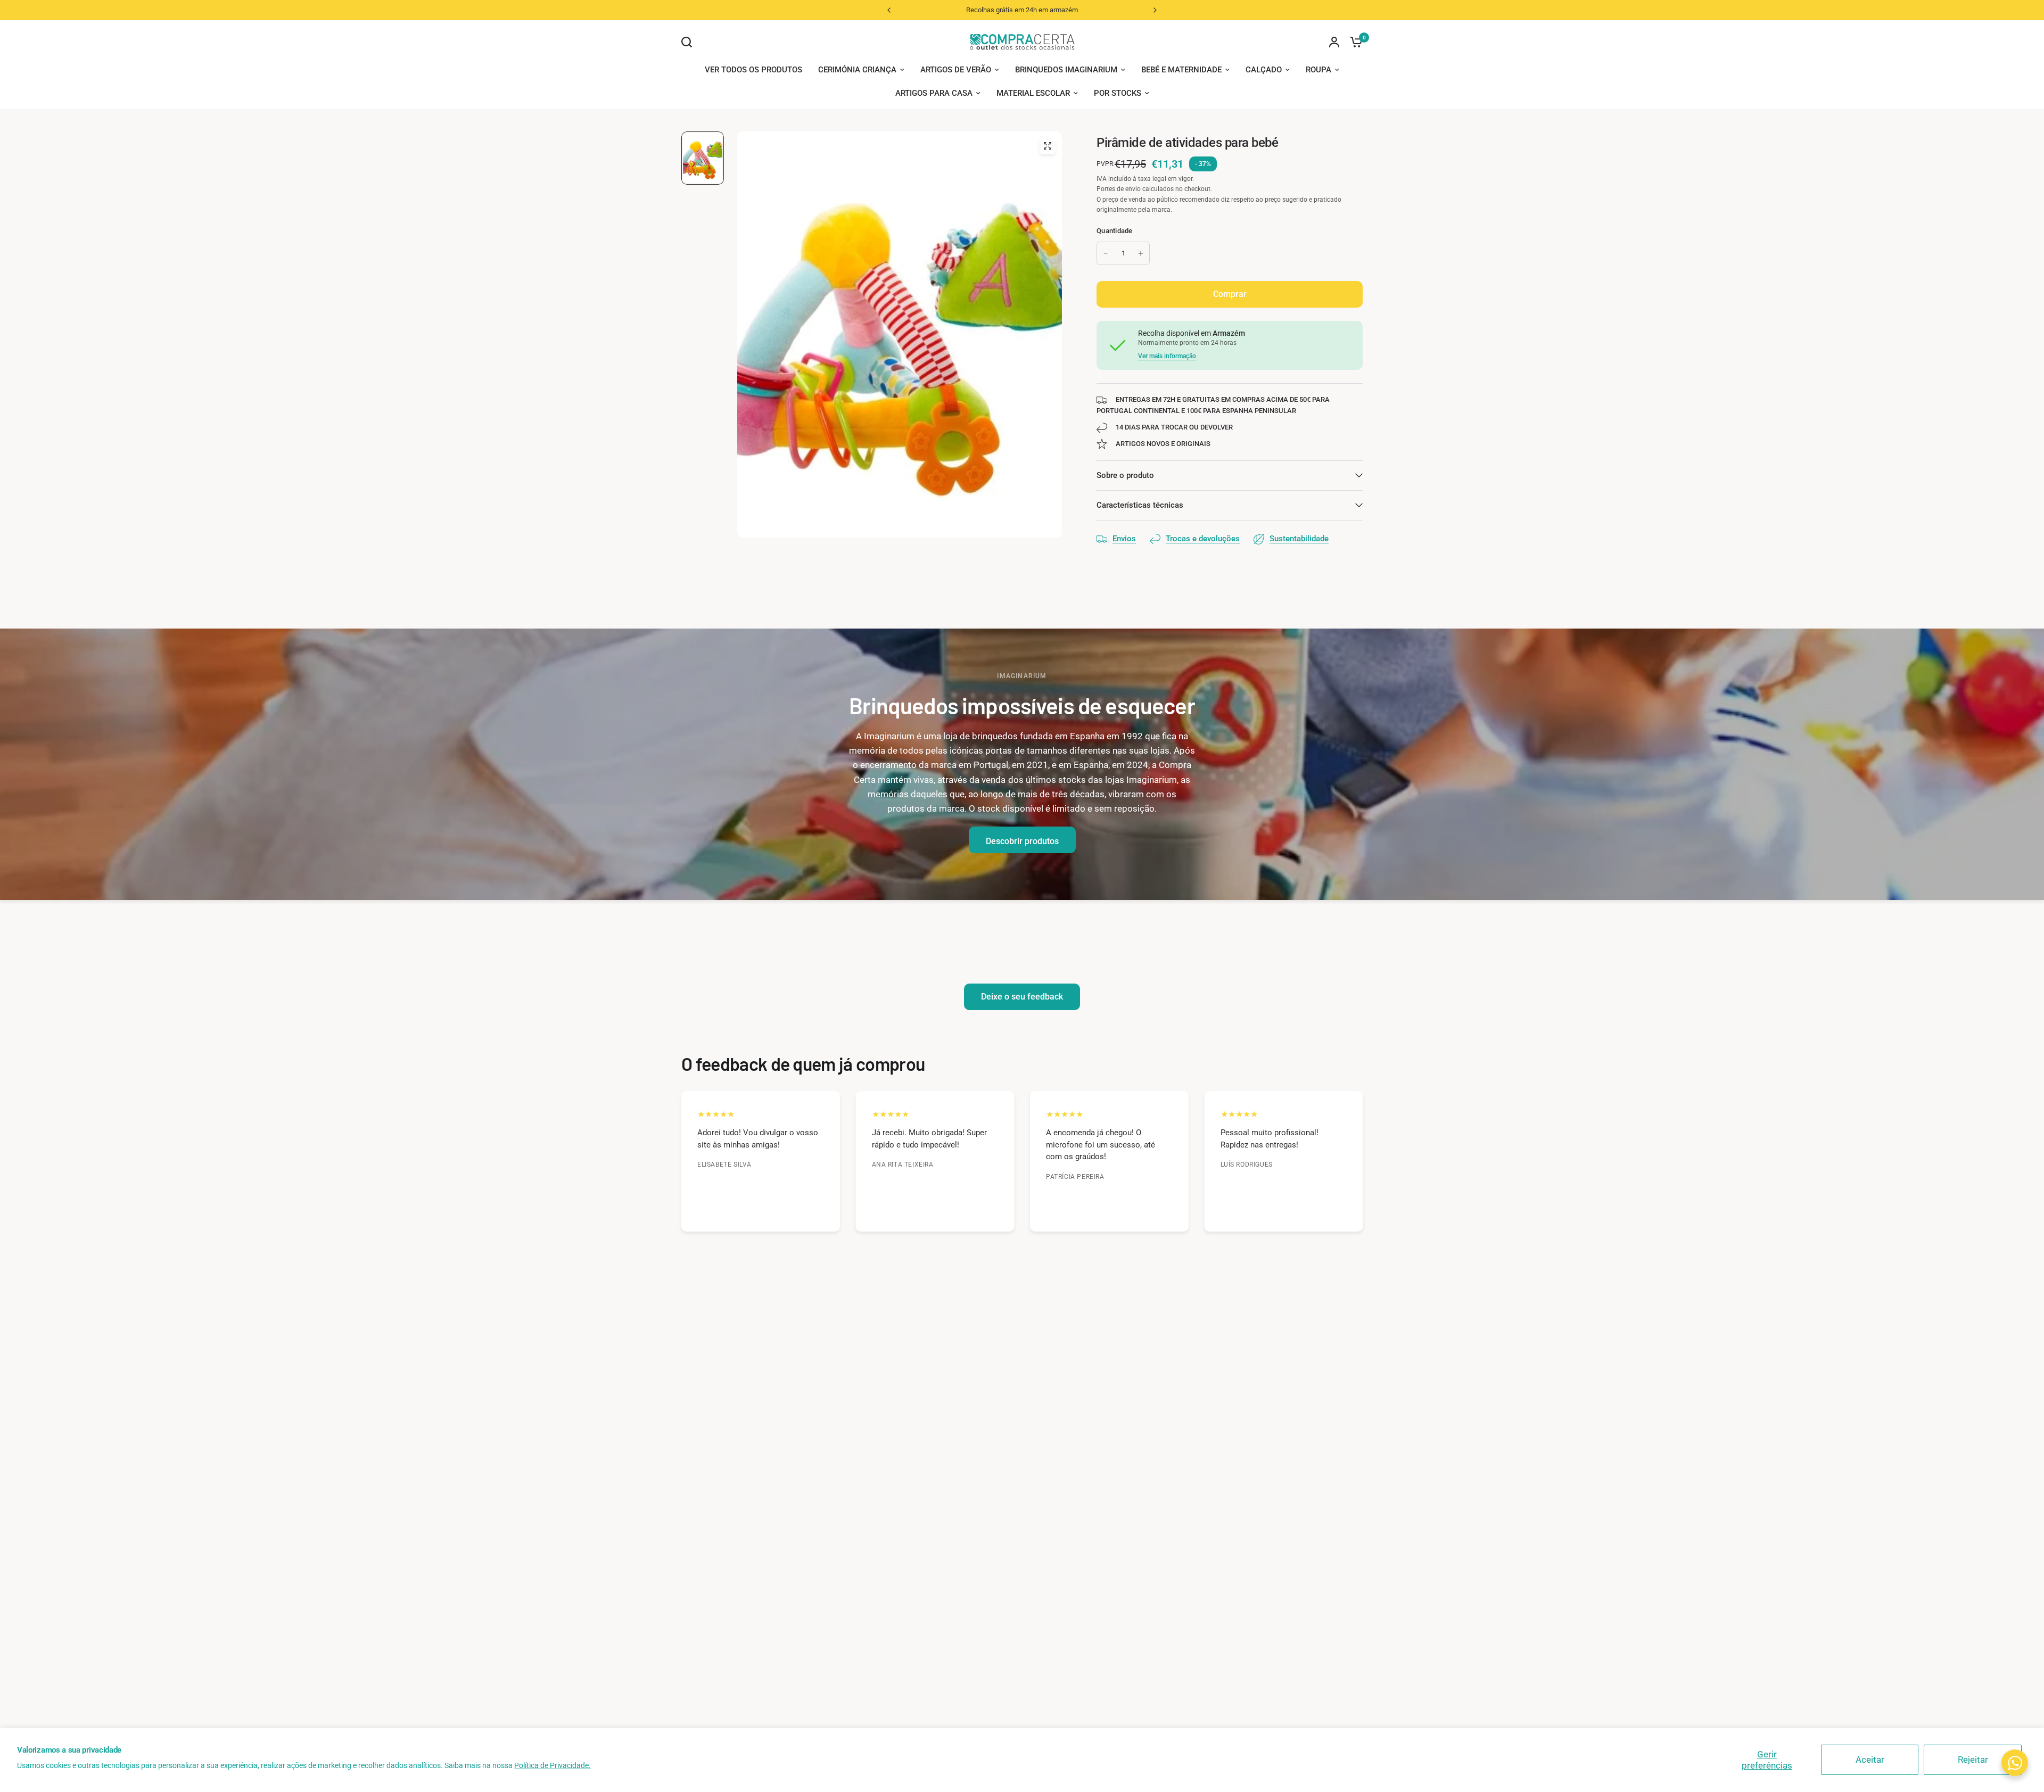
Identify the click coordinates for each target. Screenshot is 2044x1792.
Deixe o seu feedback (1022, 997)
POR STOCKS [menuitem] (1118, 93)
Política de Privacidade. (553, 1765)
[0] (1354, 42)
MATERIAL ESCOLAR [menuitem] (1033, 93)
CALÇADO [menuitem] (1264, 70)
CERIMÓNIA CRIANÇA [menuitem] (857, 70)
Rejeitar (1973, 1760)
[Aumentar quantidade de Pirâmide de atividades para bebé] (1141, 253)
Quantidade (1115, 231)
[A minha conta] (1334, 42)
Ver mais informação (1167, 356)
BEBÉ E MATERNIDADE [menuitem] (1181, 70)
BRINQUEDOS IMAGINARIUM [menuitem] (1066, 70)
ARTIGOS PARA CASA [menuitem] (934, 93)
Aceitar (1870, 1760)
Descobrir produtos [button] (1022, 841)
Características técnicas (1140, 505)
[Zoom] (1048, 146)
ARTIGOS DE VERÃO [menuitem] (956, 70)
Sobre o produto (1125, 475)
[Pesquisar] (689, 42)
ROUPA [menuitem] (1318, 70)
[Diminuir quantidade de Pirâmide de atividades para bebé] (1106, 253)
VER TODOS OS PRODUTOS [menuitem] (753, 70)
